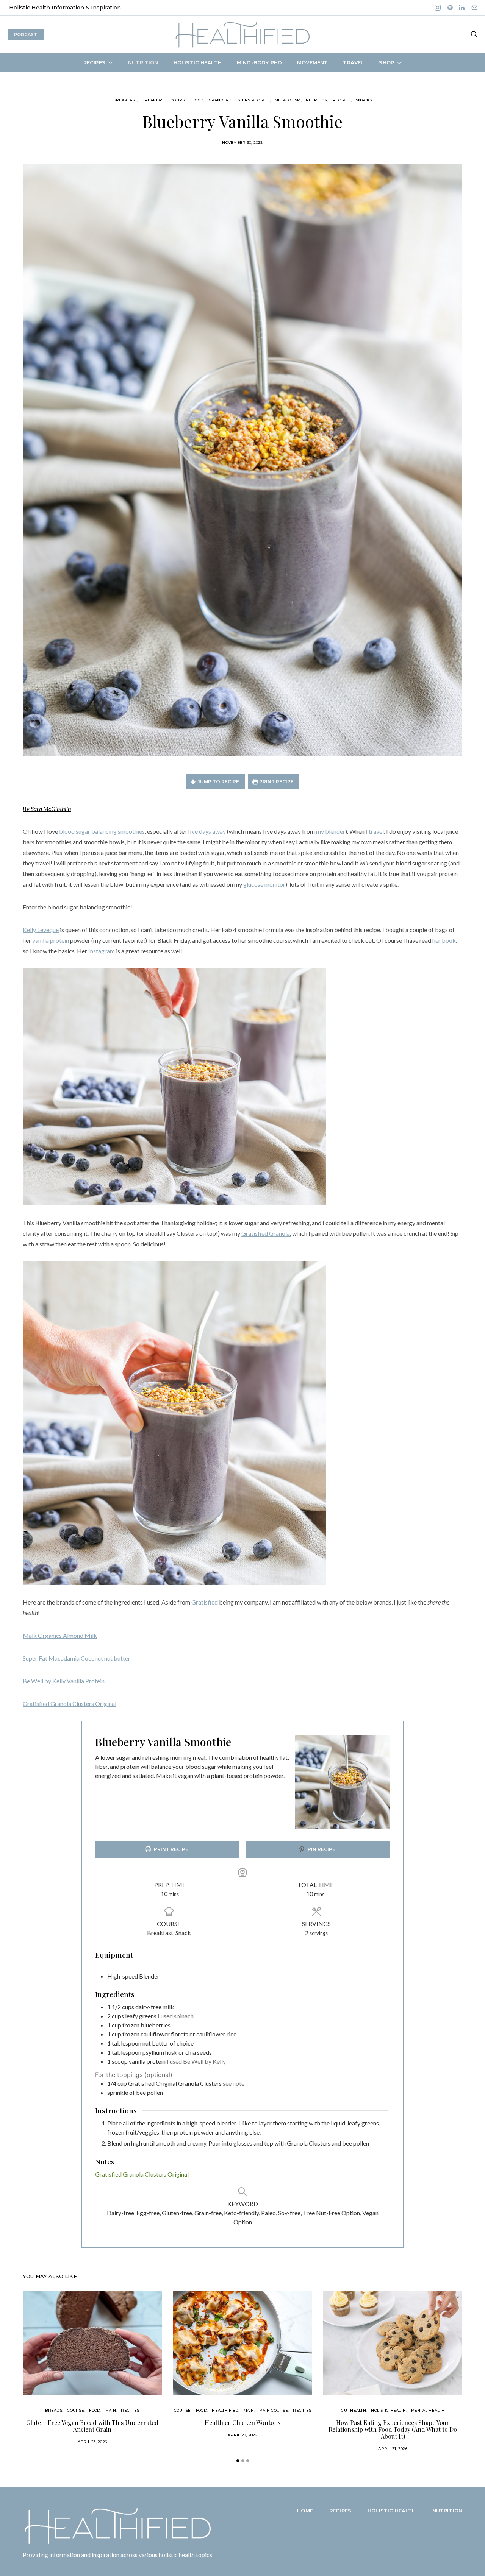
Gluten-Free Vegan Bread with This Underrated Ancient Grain (92, 2426)
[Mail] (474, 8)
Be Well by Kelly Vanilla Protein (64, 1681)
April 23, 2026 (92, 2442)
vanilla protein (51, 940)
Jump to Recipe (218, 782)
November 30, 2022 (242, 143)
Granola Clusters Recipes (239, 100)
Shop (386, 62)
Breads (54, 2410)
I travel (375, 831)
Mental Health (428, 2410)
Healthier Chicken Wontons (242, 2422)
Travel (353, 62)
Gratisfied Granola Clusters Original (70, 1704)
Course (179, 100)
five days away (207, 831)
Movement (312, 62)
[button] (238, 2461)
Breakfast (125, 100)
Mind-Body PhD (259, 62)
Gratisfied (205, 1602)
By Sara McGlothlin (47, 809)
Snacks (364, 100)
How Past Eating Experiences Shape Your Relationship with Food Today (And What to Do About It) (393, 2429)
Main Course (274, 2410)
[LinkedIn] (462, 8)
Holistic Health (198, 62)
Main (111, 2410)
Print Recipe (276, 782)
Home (305, 2511)
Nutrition (143, 62)
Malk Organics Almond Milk (60, 1635)
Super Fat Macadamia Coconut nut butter (77, 1658)
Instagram (102, 951)
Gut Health (354, 2410)
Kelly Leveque (41, 930)
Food (198, 100)
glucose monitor (264, 884)
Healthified (225, 2410)
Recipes (94, 62)
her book (444, 940)
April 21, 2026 (393, 2449)
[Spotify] (450, 8)
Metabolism (288, 100)
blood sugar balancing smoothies (102, 831)
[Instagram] (438, 8)
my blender (331, 831)
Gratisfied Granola (266, 1233)
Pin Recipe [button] (321, 1849)
